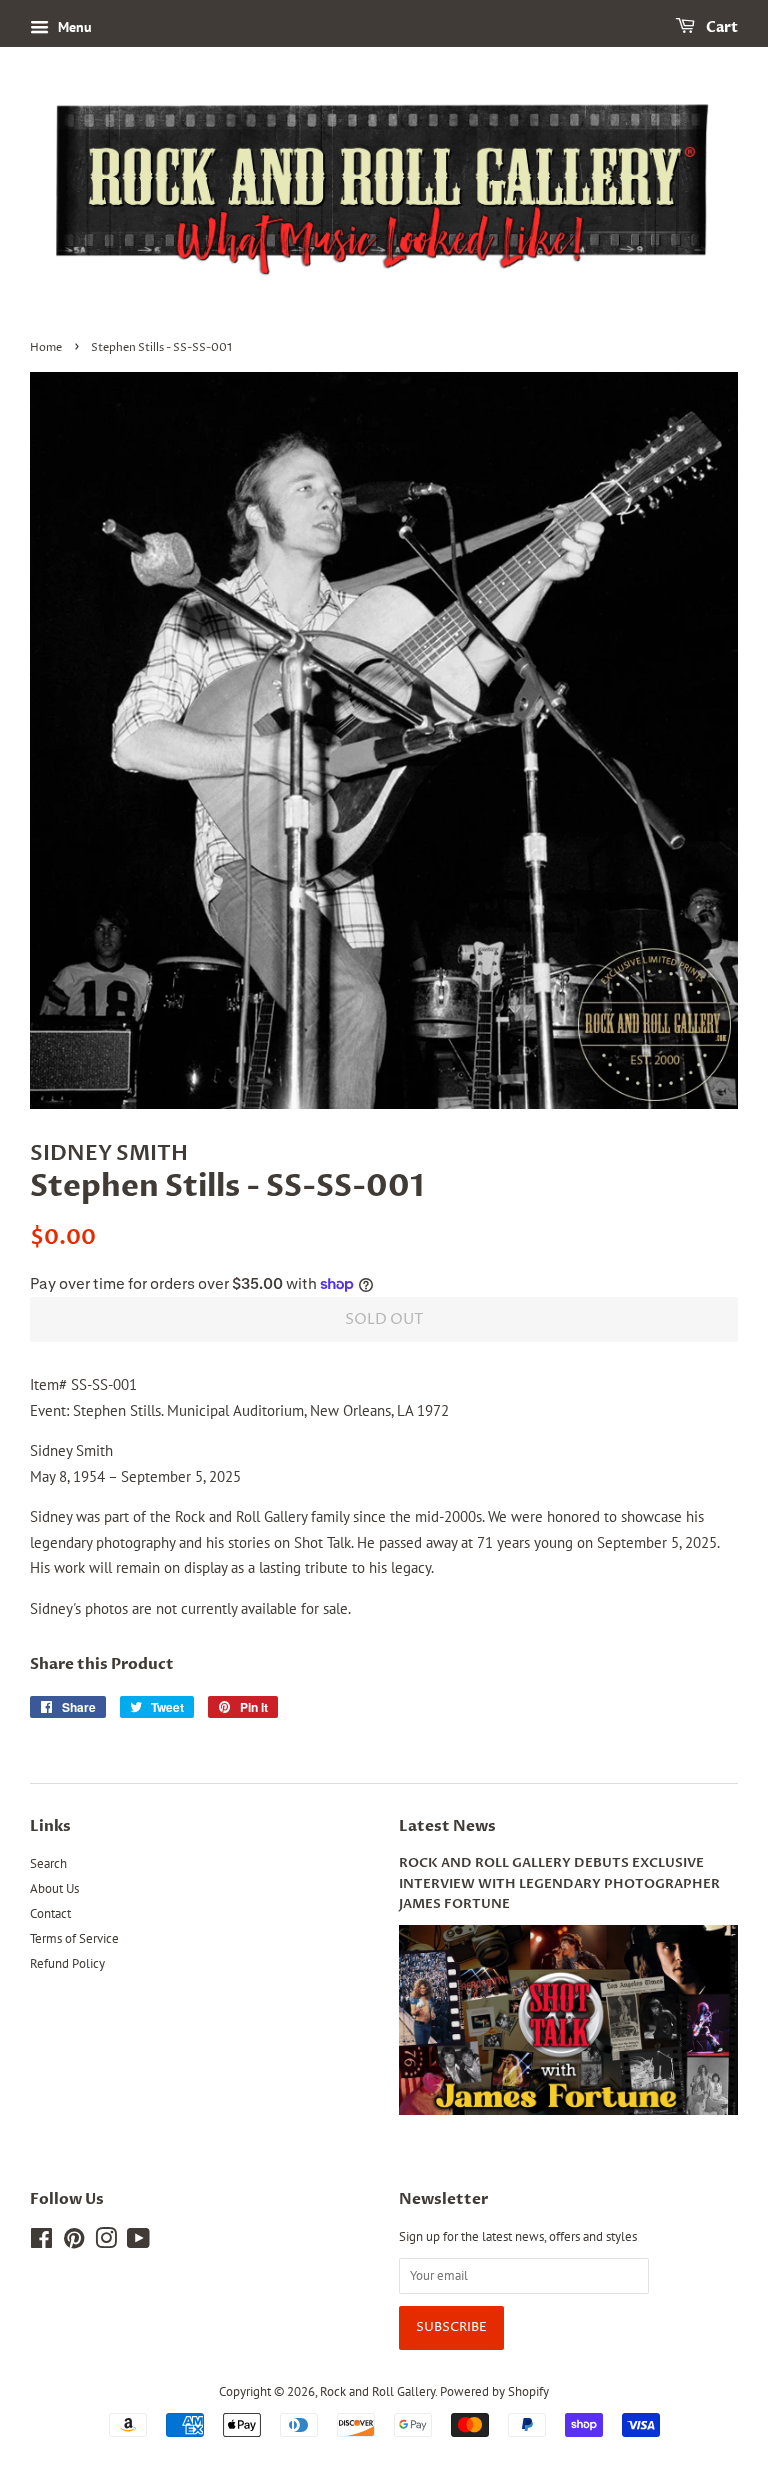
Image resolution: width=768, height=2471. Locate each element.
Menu (73, 27)
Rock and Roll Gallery (377, 2391)
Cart (720, 27)
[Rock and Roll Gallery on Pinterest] (74, 2242)
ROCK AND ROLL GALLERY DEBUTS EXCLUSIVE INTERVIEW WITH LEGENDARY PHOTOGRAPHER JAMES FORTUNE (559, 1883)
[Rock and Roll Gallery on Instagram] (106, 2242)
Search (48, 1863)
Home (46, 347)
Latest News (447, 1826)
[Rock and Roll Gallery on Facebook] (41, 2242)
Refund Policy (67, 1963)
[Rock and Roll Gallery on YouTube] (138, 2242)
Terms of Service (74, 1938)
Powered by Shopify (494, 2391)
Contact (50, 1913)
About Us (54, 1888)
